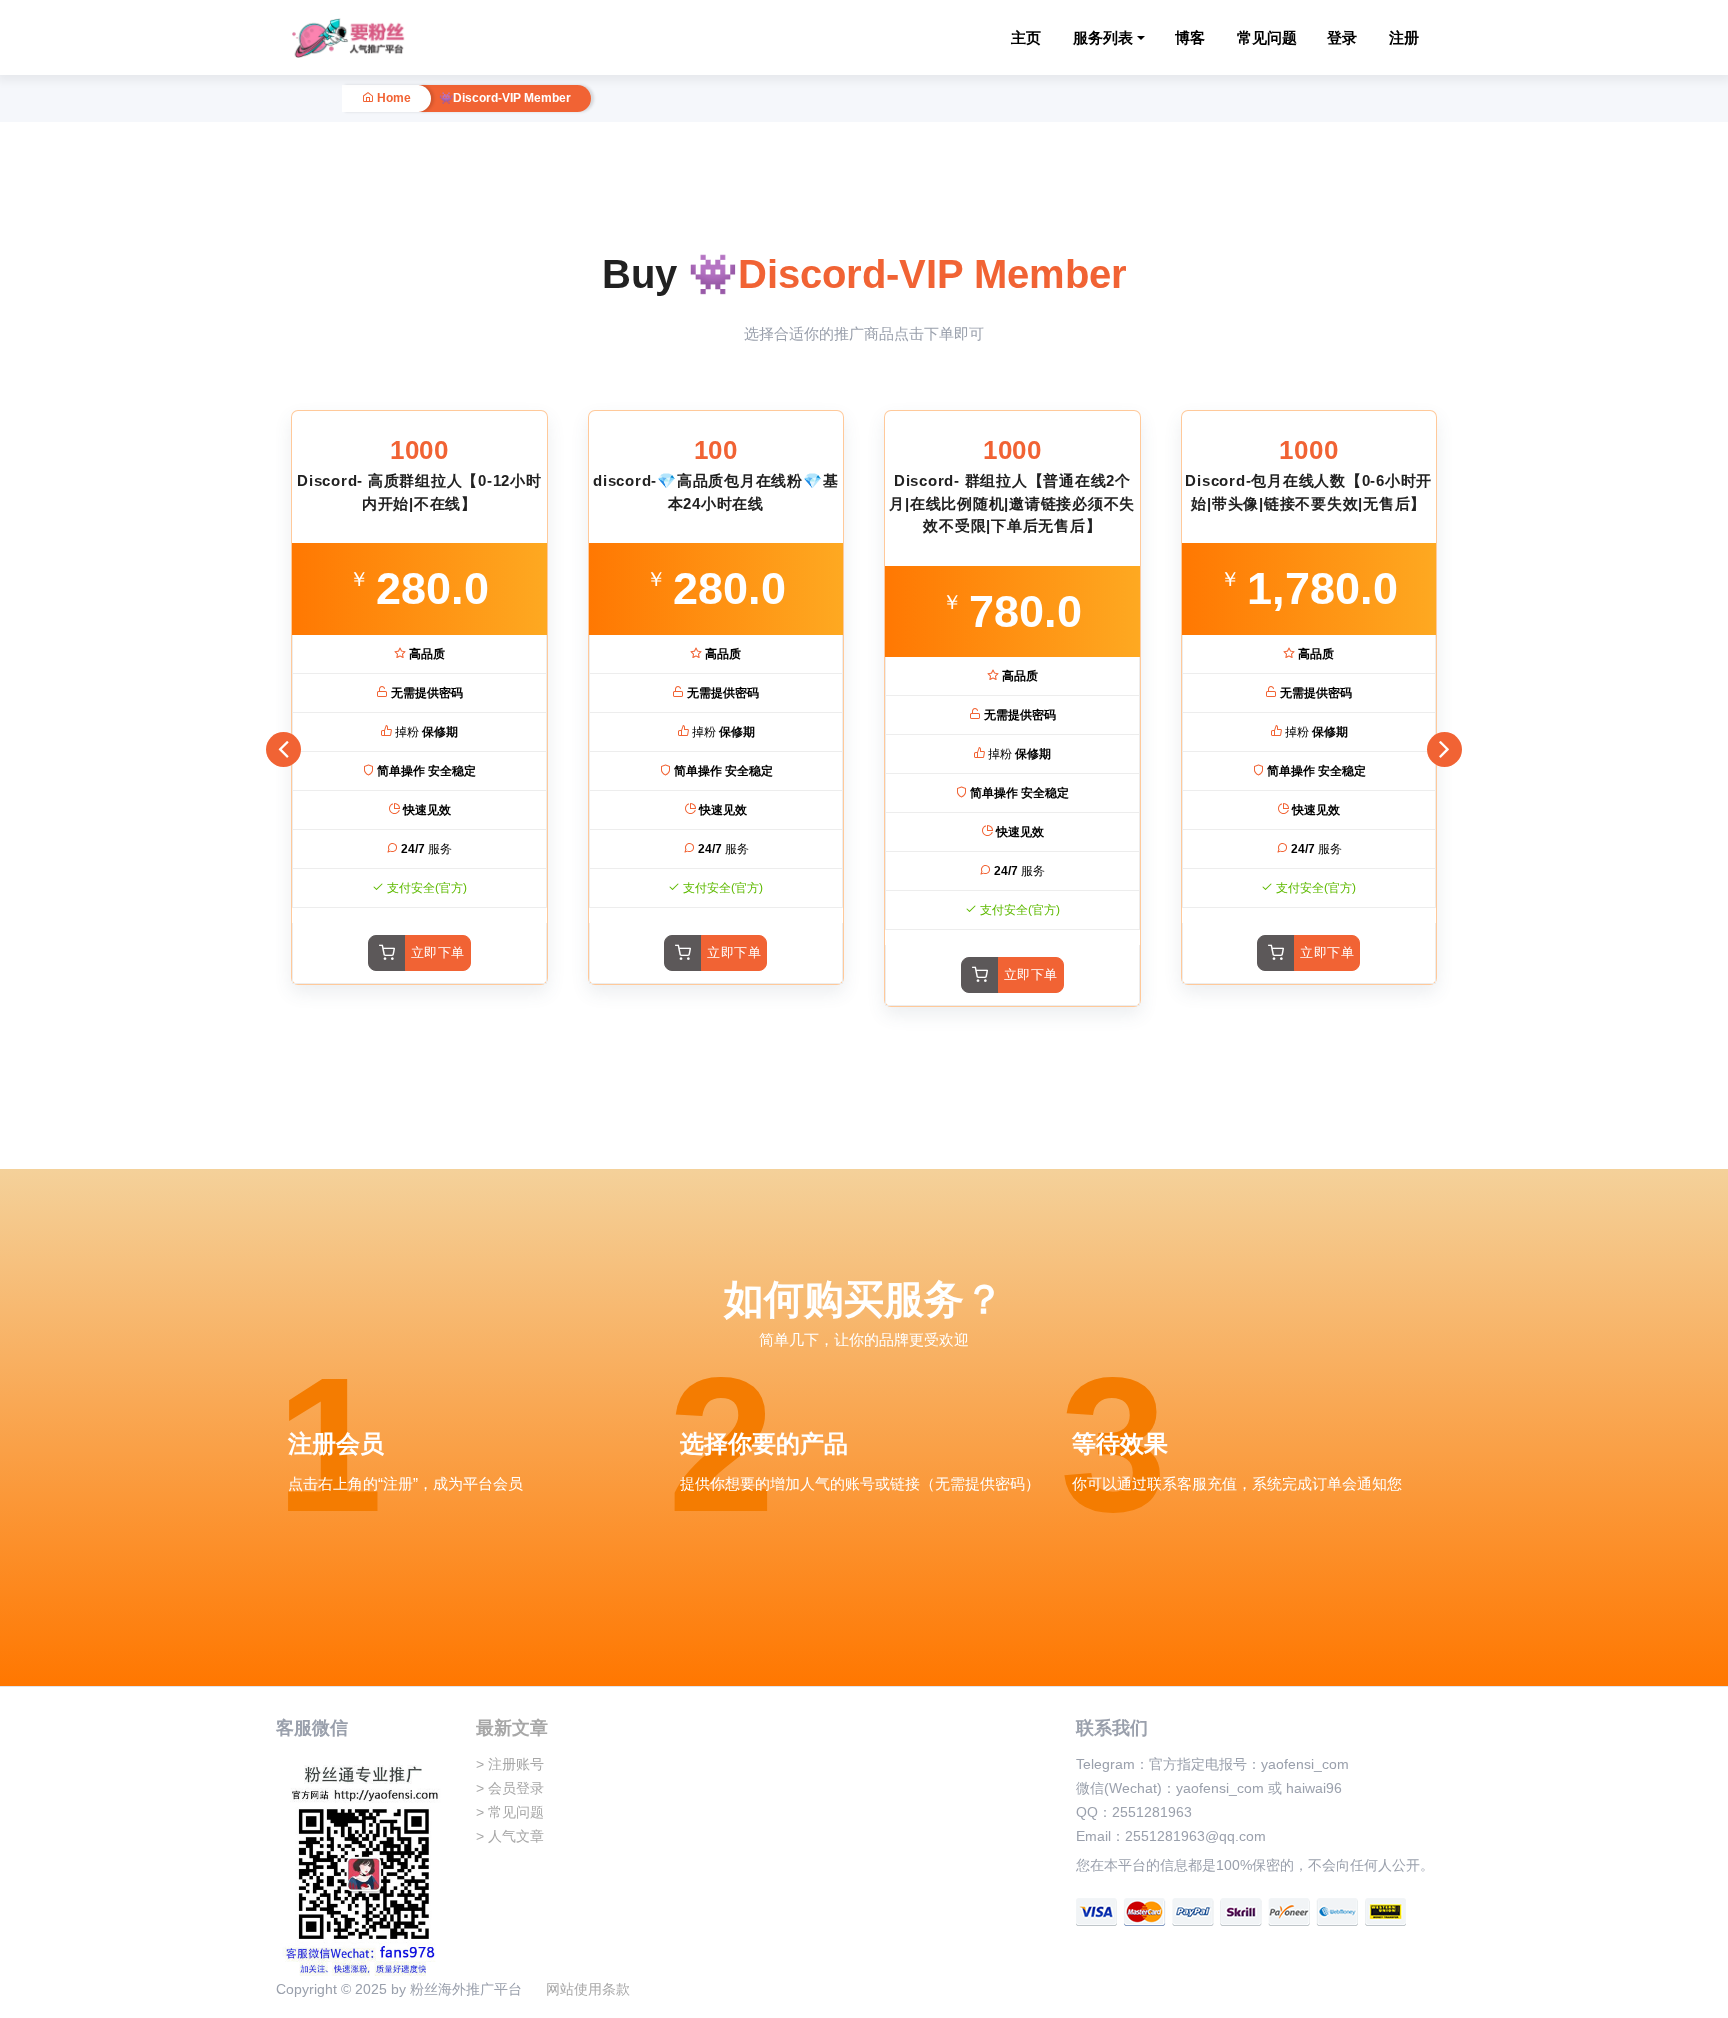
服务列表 (1103, 37)
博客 (1190, 37)
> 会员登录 (510, 1788)
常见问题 (1267, 37)
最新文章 (512, 1728)
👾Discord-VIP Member (505, 98)
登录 (1342, 37)
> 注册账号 (510, 1764)
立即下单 (438, 952)
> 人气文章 (510, 1836)
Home (392, 98)
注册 (1404, 37)
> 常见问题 (510, 1812)
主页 (1026, 37)
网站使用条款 (588, 1989)
